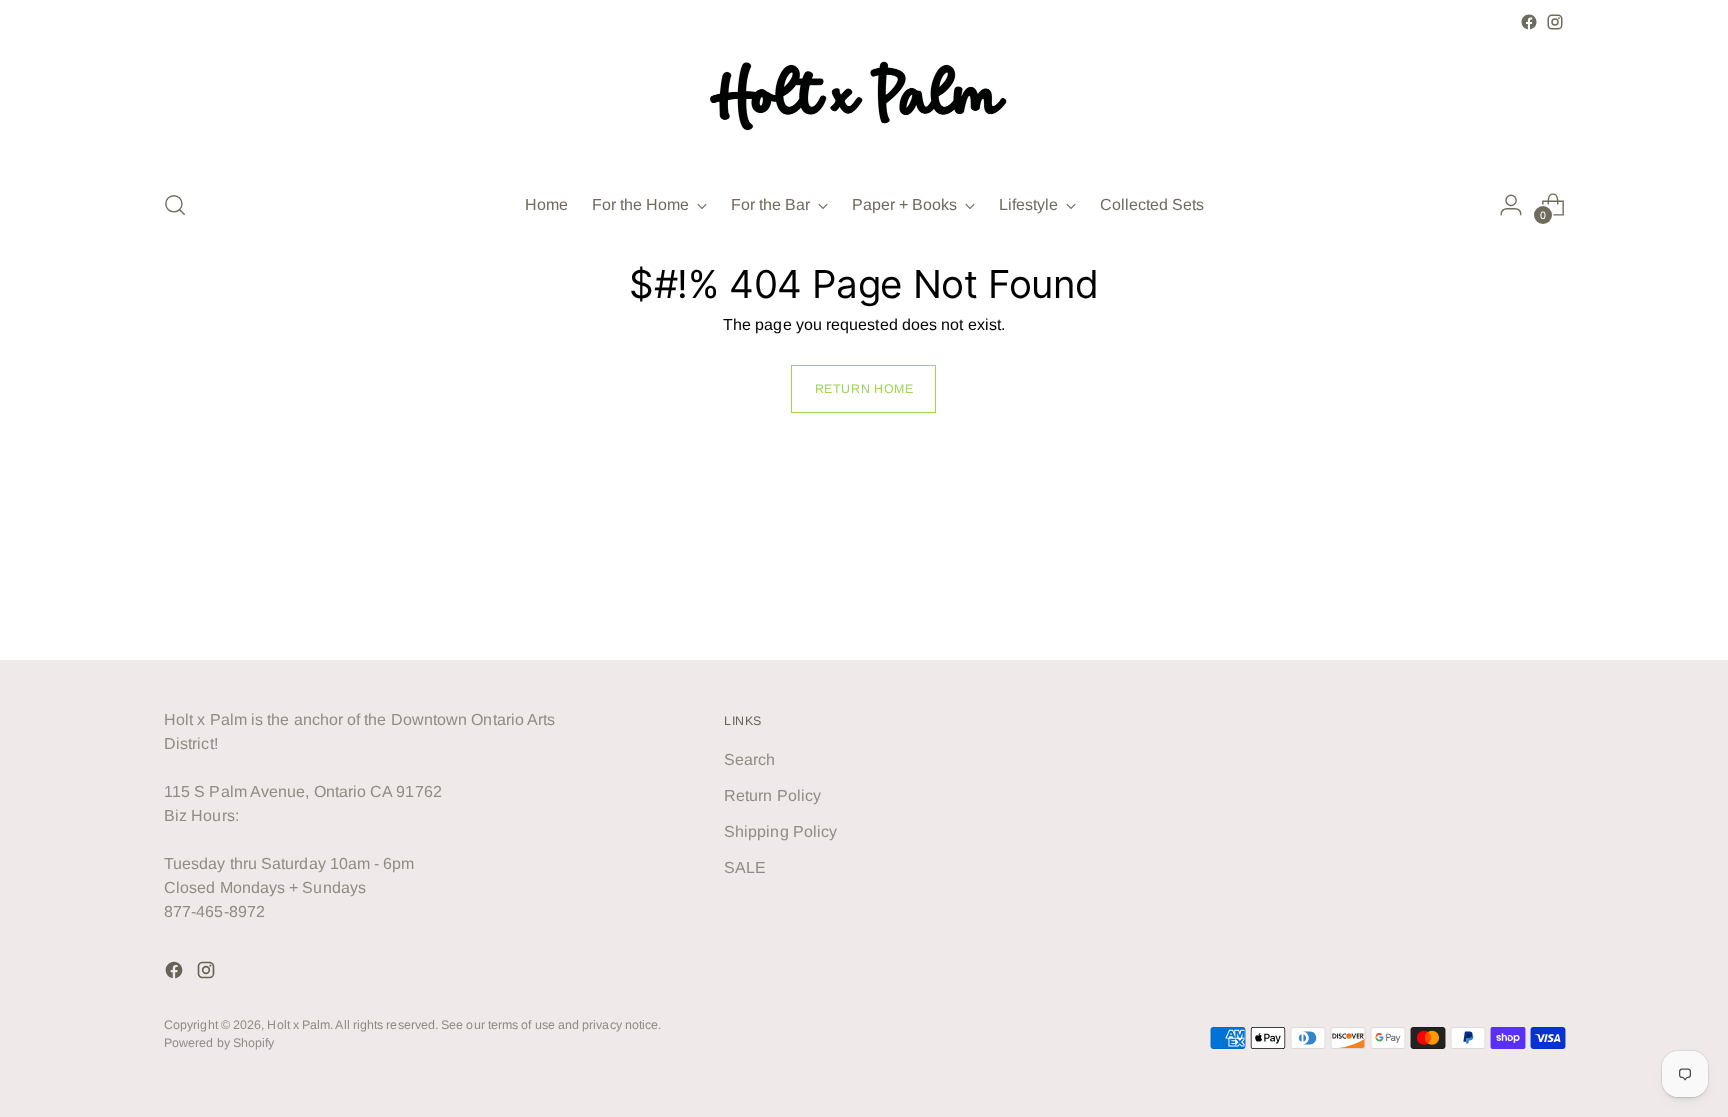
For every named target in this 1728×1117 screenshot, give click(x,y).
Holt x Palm (298, 1025)
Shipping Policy (780, 831)
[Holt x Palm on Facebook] (1529, 22)
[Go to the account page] (1511, 205)
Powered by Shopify (219, 1043)
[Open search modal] (175, 205)
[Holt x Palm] (864, 103)
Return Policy (772, 795)
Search (749, 759)
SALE (745, 867)
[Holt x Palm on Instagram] (1555, 22)
